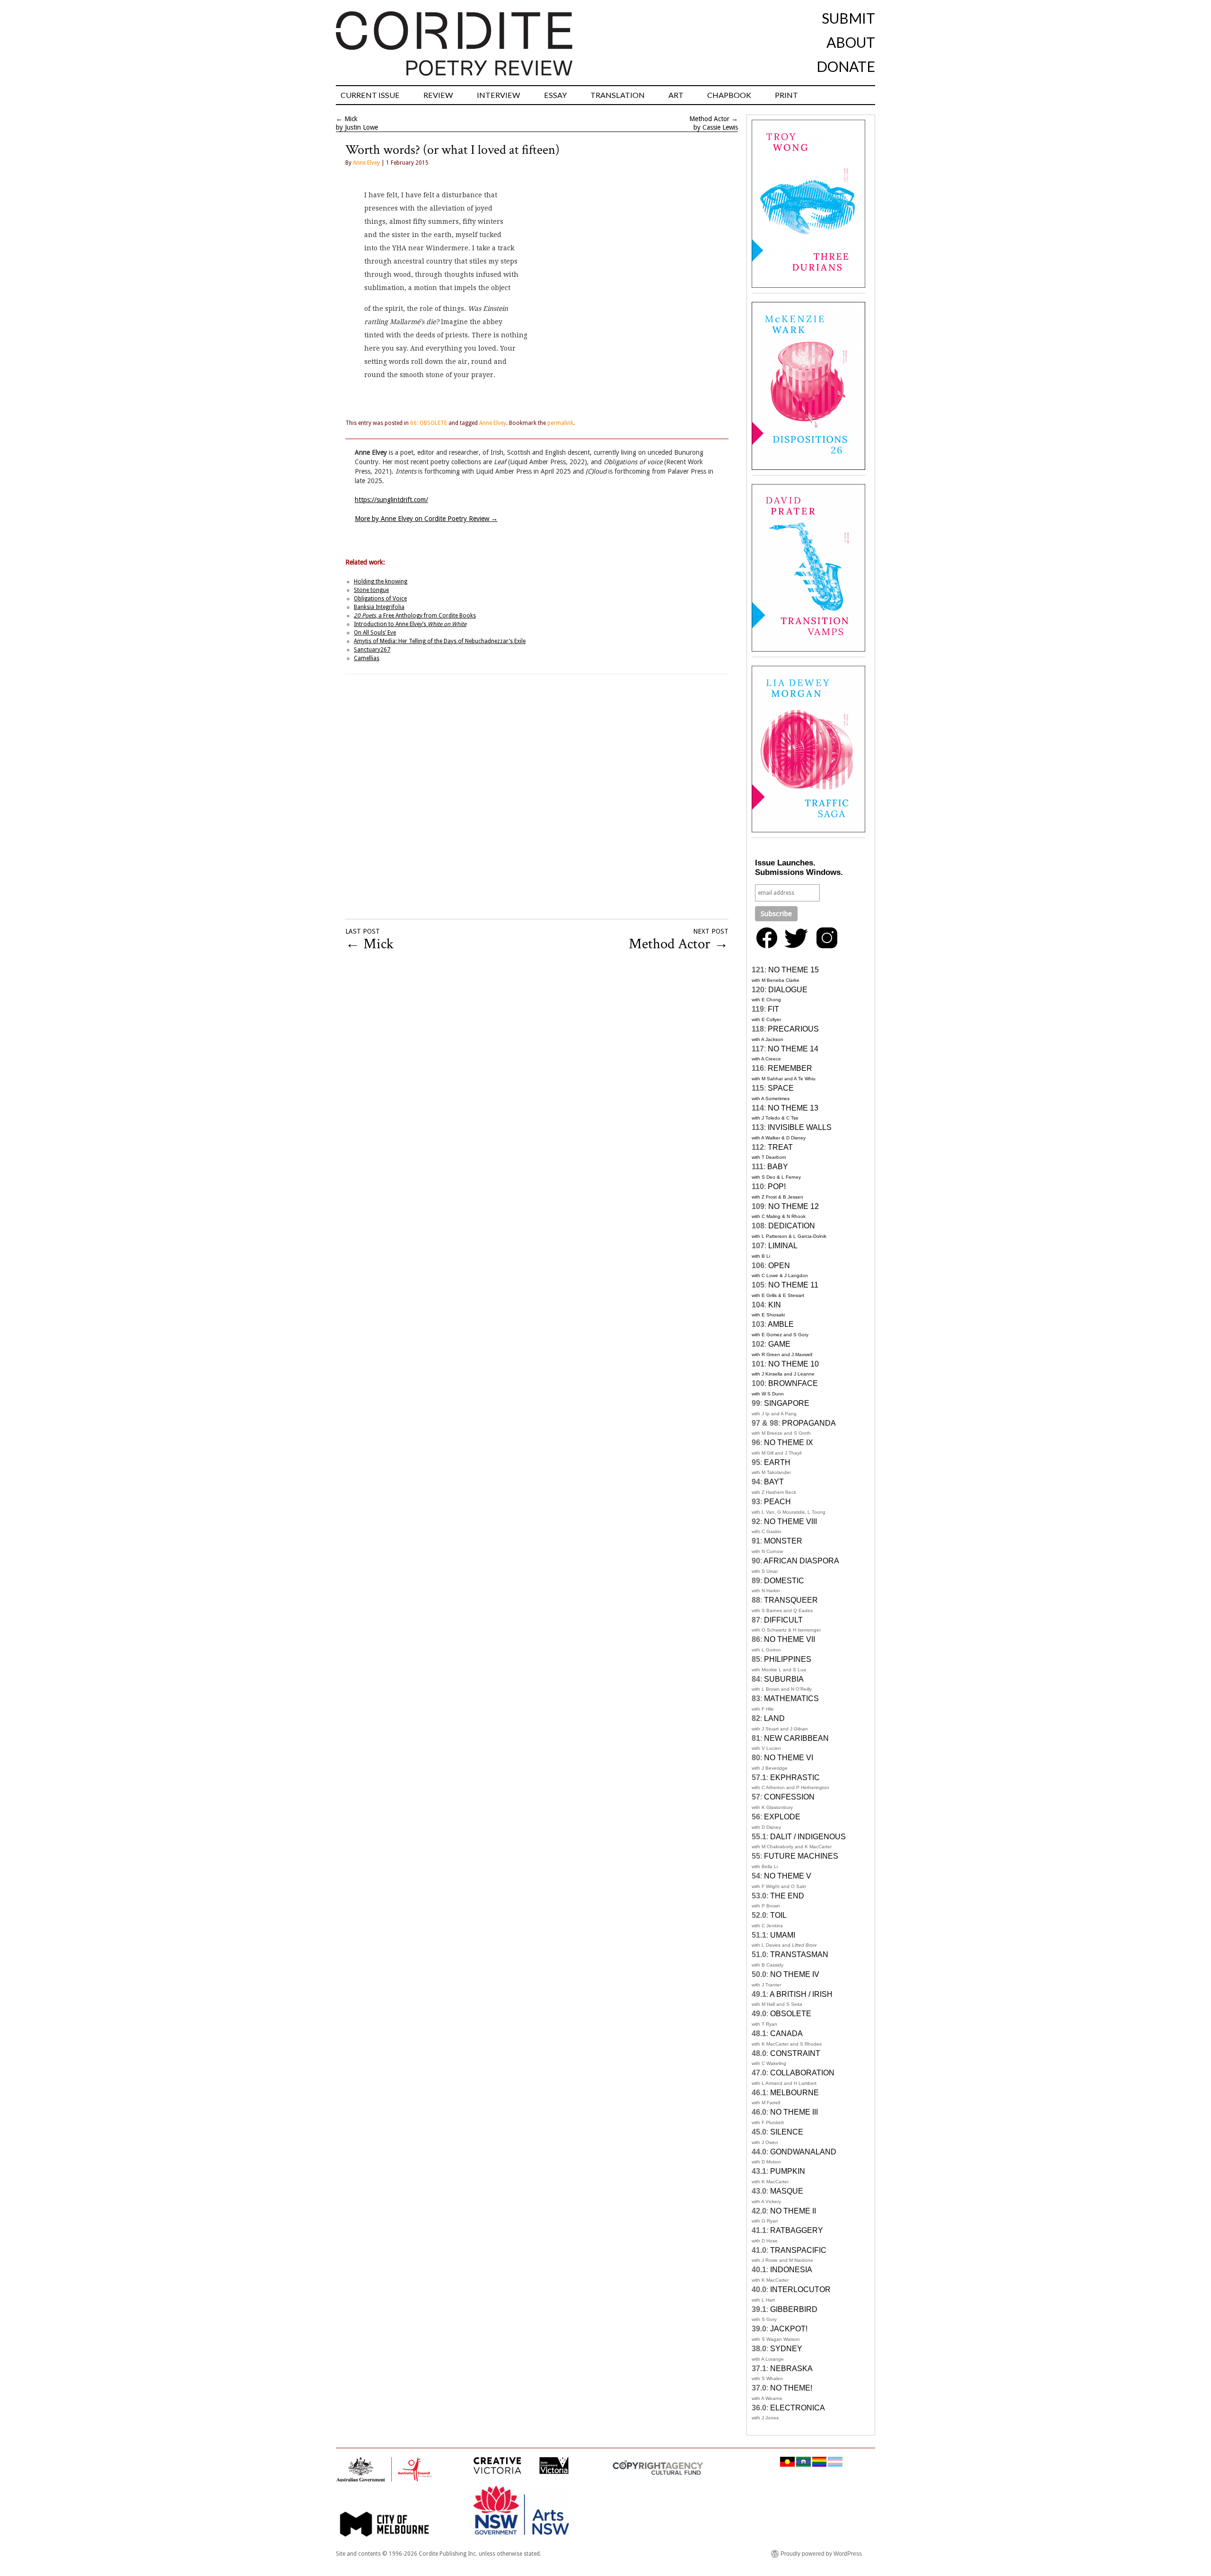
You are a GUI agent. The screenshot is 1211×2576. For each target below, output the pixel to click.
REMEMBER (790, 1068)
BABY (778, 1167)
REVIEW (438, 95)
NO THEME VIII (790, 1522)
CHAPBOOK (729, 95)
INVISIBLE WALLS (800, 1127)
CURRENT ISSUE (370, 95)
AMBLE (781, 1324)
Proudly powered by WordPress (821, 2554)
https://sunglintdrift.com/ (391, 500)
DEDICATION (792, 1226)
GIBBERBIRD (794, 2309)
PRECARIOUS (793, 1029)
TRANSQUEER (791, 1600)
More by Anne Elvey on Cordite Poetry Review (426, 519)
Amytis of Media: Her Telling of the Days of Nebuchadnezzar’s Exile (440, 641)
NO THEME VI (789, 1758)
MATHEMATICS (791, 1698)
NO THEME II (793, 2211)
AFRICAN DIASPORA (801, 1561)
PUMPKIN (788, 2171)
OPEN (779, 1266)
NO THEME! (791, 2388)
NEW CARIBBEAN (796, 1738)
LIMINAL (783, 1246)
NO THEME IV (795, 1974)
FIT (773, 1009)
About (851, 42)
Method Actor (709, 119)
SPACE (781, 1088)
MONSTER (783, 1541)
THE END (787, 1896)
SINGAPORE (787, 1403)
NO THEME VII (790, 1639)
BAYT (774, 1482)
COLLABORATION (802, 2073)
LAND (774, 1718)
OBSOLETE (791, 2014)
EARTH (777, 1462)
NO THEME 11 (793, 1285)
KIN (775, 1305)
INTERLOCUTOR (800, 2289)
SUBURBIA (784, 1679)
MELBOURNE (794, 2093)
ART (676, 95)
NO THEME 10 (794, 1364)
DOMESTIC (784, 1581)
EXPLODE (782, 1817)
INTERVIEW (499, 95)
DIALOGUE (788, 990)
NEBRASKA (791, 2369)
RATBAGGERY (797, 2230)
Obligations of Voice (380, 599)
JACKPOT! (789, 2329)
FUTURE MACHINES (801, 1856)
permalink (560, 423)
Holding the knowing (381, 582)
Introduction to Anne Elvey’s (410, 624)
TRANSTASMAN (799, 1954)
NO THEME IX (789, 1442)
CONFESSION (789, 1797)
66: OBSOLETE (429, 423)
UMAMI (783, 1935)
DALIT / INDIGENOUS (808, 1837)
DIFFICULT (783, 1620)
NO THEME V (788, 1876)
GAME (779, 1344)
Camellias (367, 658)
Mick (351, 119)
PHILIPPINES (788, 1659)
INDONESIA (791, 2270)
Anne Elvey (366, 163)
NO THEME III (794, 2112)
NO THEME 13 (793, 1108)
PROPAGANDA (809, 1423)
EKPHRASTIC (795, 1778)
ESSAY (555, 95)
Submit (848, 18)
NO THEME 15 (794, 970)
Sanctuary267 (372, 650)
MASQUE (787, 2191)
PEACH (777, 1502)
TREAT (780, 1147)
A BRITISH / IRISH (801, 1994)
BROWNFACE (793, 1383)
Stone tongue (371, 590)
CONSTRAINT (795, 2053)
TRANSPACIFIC (798, 2250)
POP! (777, 1187)
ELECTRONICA (798, 2408)
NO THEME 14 (793, 1049)
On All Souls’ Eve (375, 633)
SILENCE (787, 2132)
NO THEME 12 (794, 1206)
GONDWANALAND (803, 2152)
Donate (846, 66)
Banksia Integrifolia (379, 607)
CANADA (786, 2033)
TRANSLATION (618, 95)
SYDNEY (786, 2349)
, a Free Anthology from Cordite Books (415, 616)
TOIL (778, 1915)
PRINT (786, 95)
